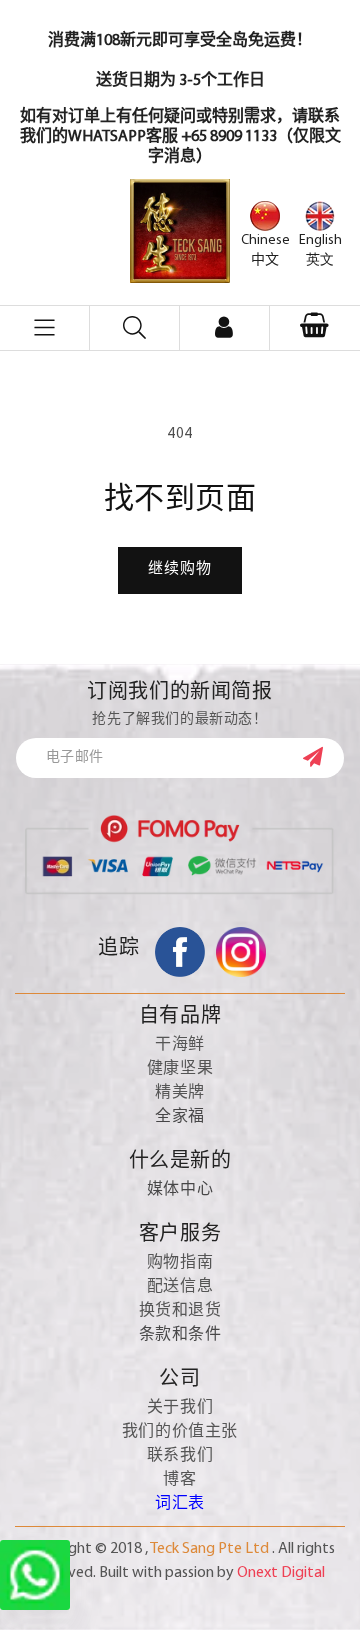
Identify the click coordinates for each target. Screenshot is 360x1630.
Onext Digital (281, 1573)
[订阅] (323, 757)
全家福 (180, 1117)
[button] (315, 328)
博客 (179, 1480)
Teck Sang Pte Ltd (209, 1549)
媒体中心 (180, 1190)
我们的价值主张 (180, 1432)
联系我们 (180, 1456)
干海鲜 (180, 1045)
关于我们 (180, 1408)
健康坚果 (180, 1069)
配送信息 (180, 1287)
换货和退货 (180, 1311)
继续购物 (180, 569)
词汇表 (180, 1504)
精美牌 (180, 1093)
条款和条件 (180, 1335)
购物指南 (180, 1263)
